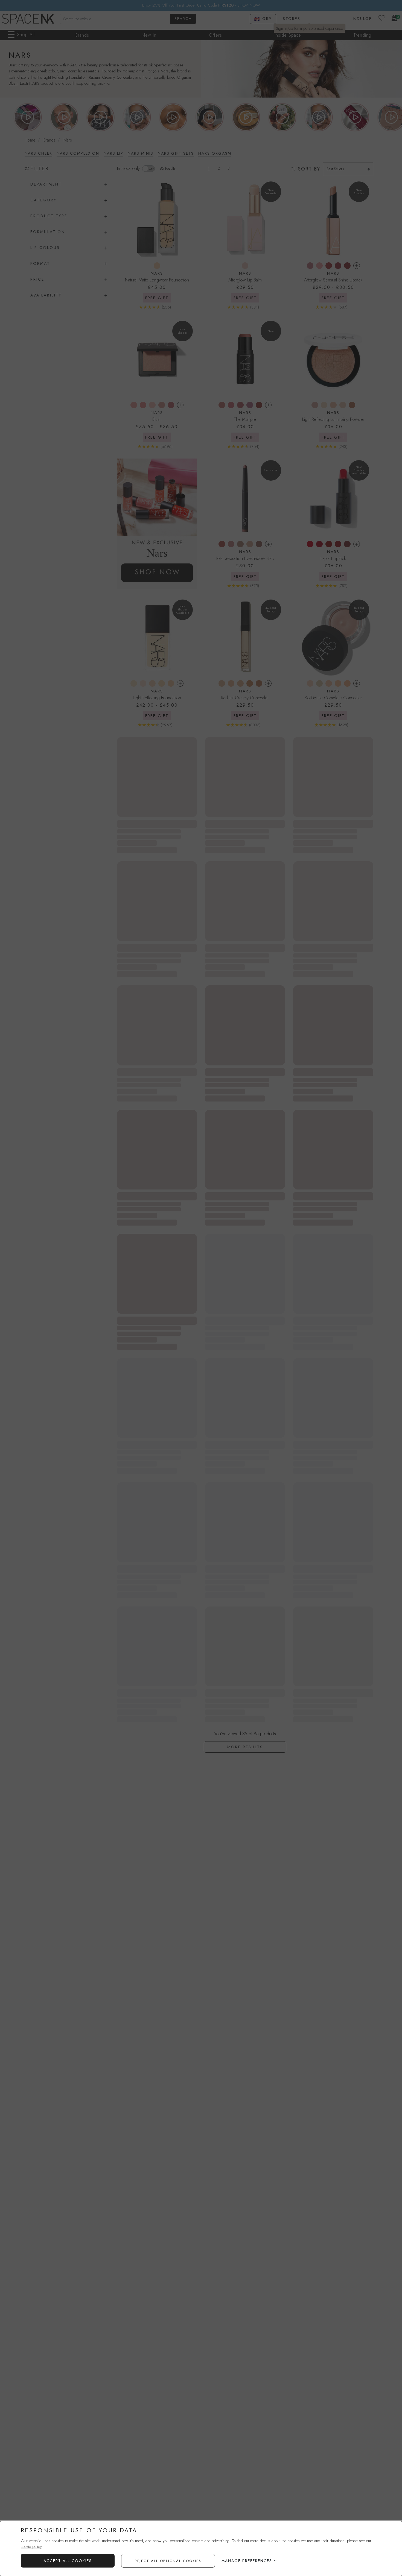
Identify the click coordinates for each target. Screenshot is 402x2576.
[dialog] (201, 2549)
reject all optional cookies (168, 2561)
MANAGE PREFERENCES (247, 2561)
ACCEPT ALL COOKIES (68, 2561)
